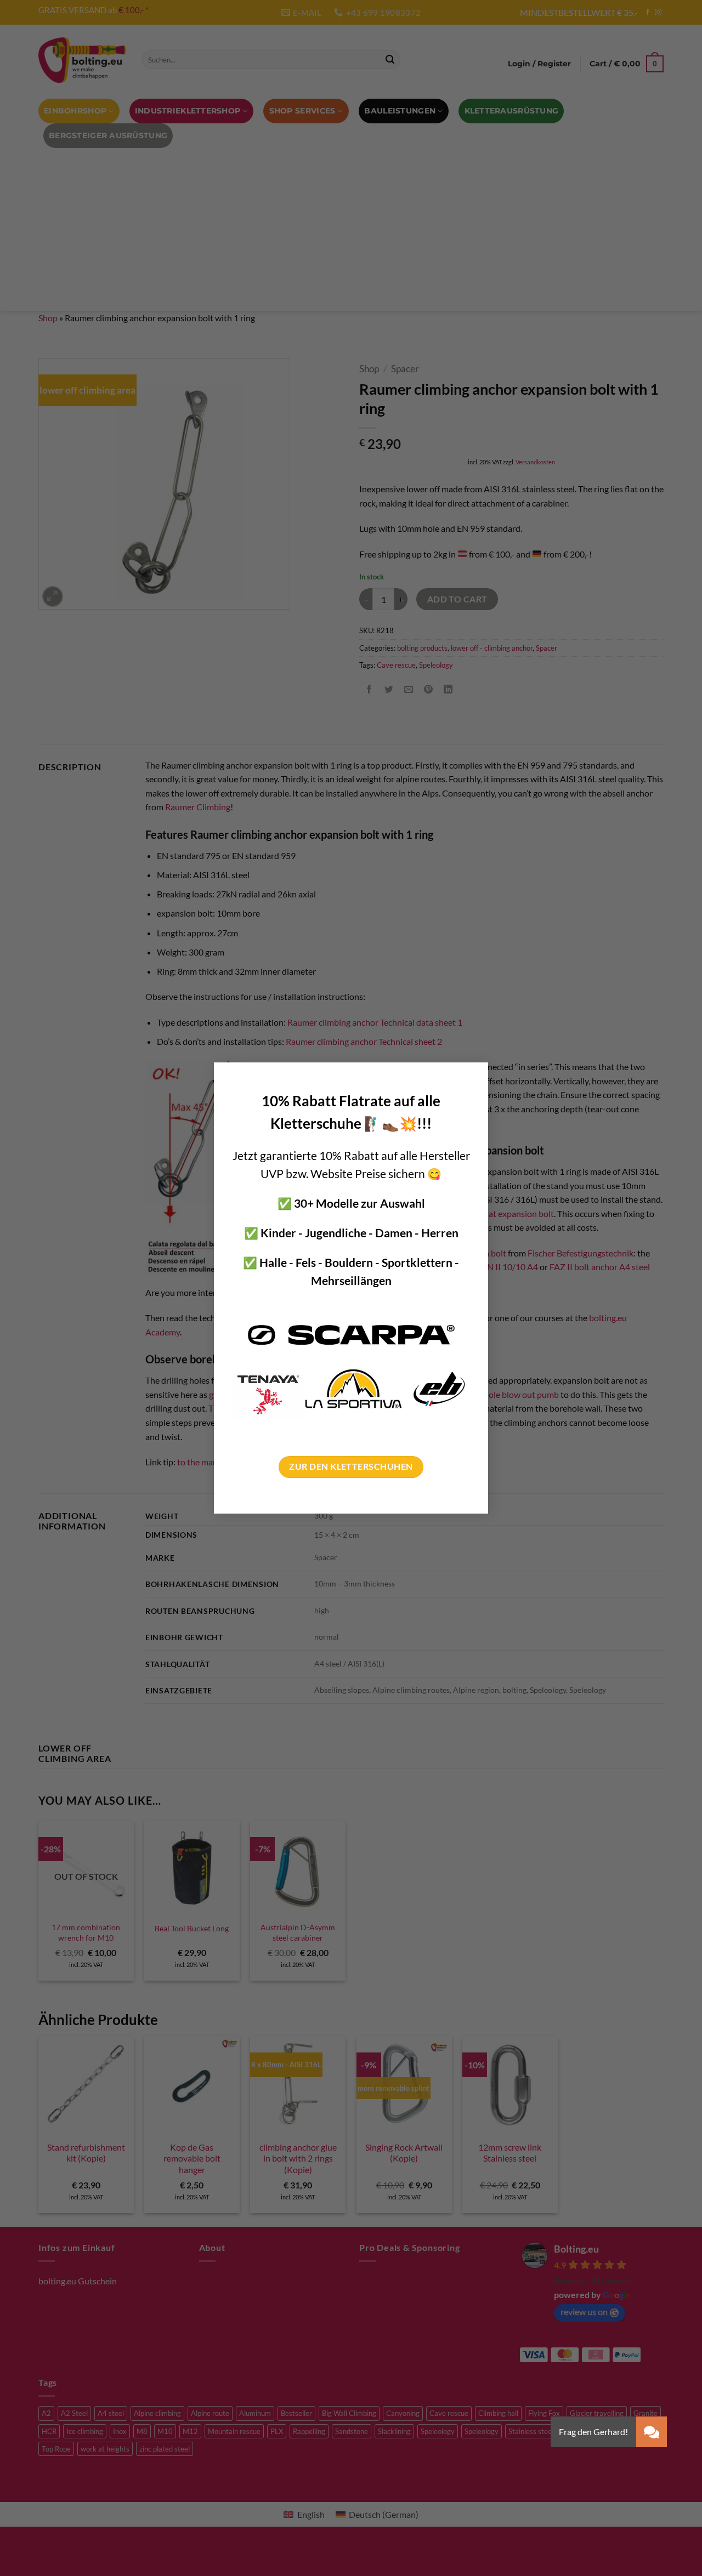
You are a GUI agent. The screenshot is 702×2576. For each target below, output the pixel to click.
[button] (652, 2432)
